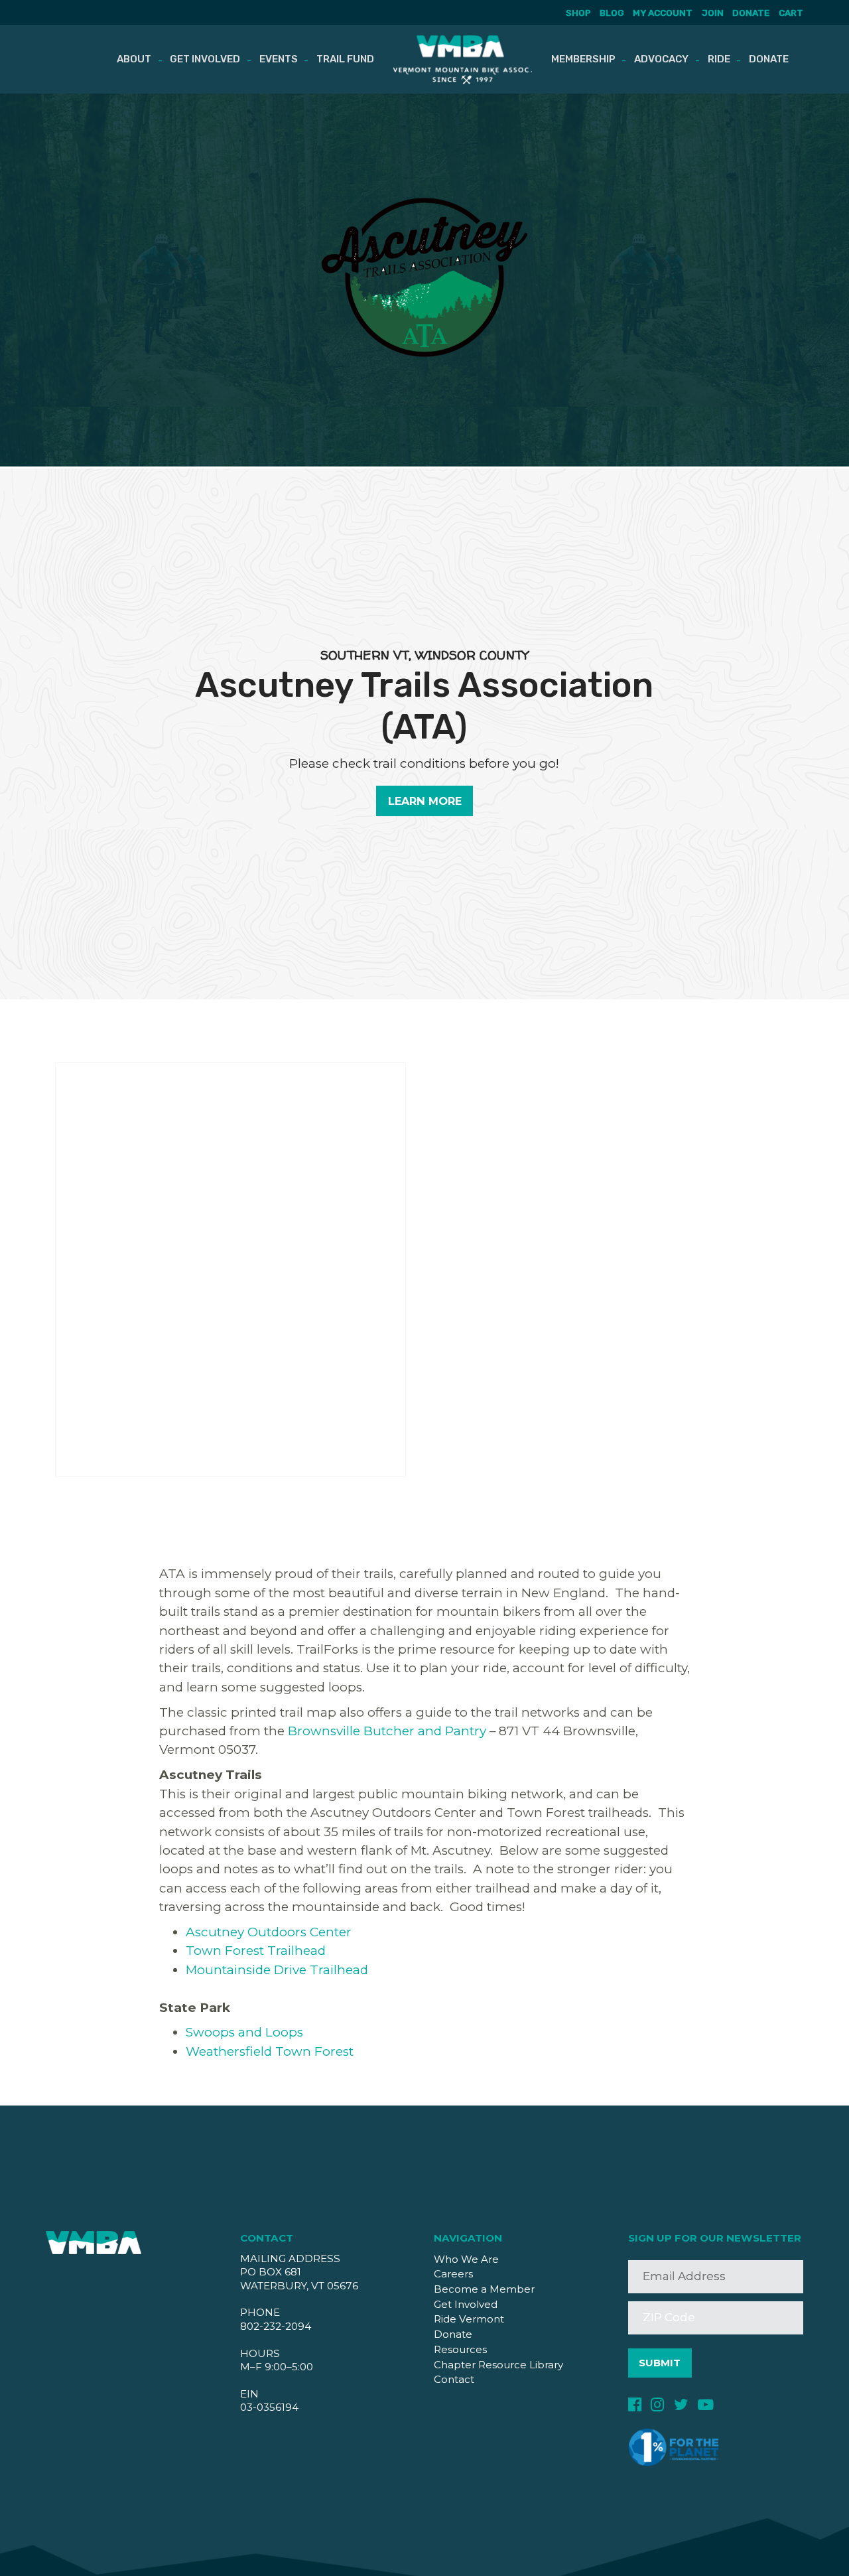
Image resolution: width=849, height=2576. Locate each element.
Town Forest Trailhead (256, 1951)
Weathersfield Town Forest (270, 2051)
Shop (578, 13)
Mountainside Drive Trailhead (277, 1970)
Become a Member (484, 2289)
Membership (583, 59)
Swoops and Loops (244, 2032)
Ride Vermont (469, 2319)
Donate (751, 13)
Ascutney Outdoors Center (269, 1932)
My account (663, 13)
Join (712, 13)
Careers (453, 2274)
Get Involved (205, 59)
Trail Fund (345, 59)
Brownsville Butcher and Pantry (387, 1731)
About (134, 59)
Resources (460, 2349)
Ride (719, 59)
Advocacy (661, 59)
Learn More (425, 801)
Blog (612, 13)
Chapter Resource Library (498, 2365)
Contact (454, 2379)
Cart (791, 13)
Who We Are (466, 2259)
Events (279, 59)
